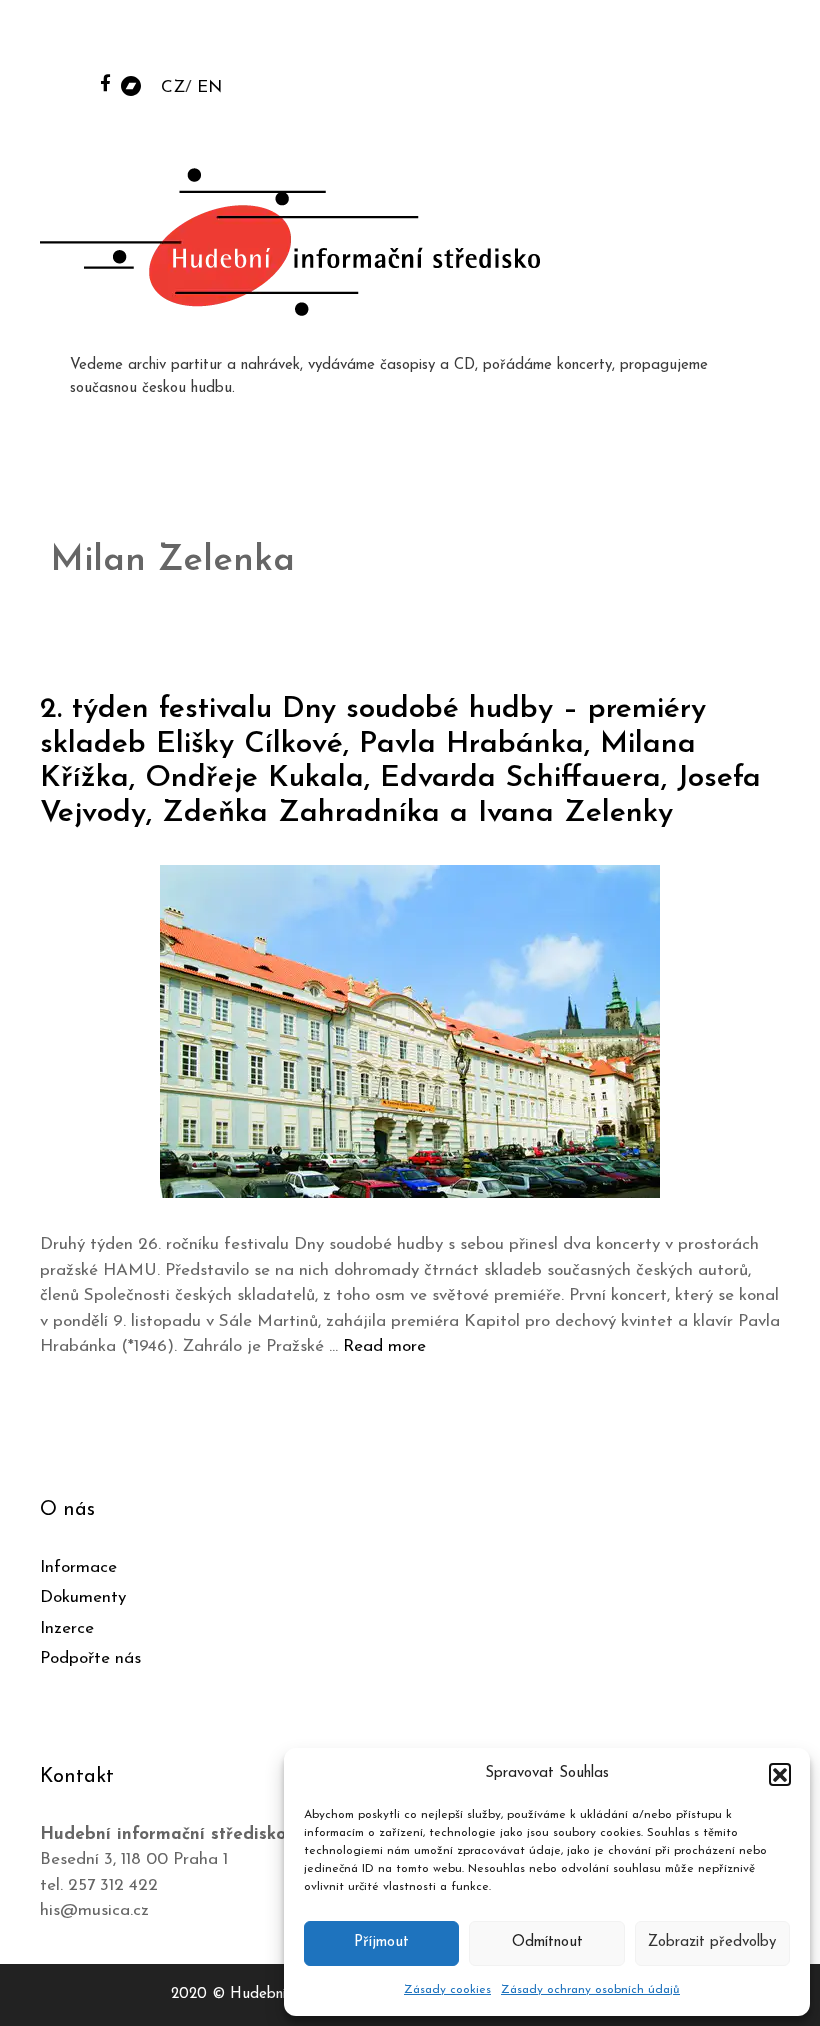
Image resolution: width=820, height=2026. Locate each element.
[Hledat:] (653, 41)
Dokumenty (83, 1597)
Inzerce (67, 1628)
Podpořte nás (90, 1658)
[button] (780, 1774)
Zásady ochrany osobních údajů (590, 1990)
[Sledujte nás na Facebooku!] (105, 82)
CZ (173, 87)
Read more (384, 1346)
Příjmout (381, 1942)
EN (209, 87)
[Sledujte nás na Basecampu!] (131, 84)
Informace (78, 1567)
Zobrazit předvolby (712, 1942)
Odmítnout (547, 1942)
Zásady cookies (447, 1990)
